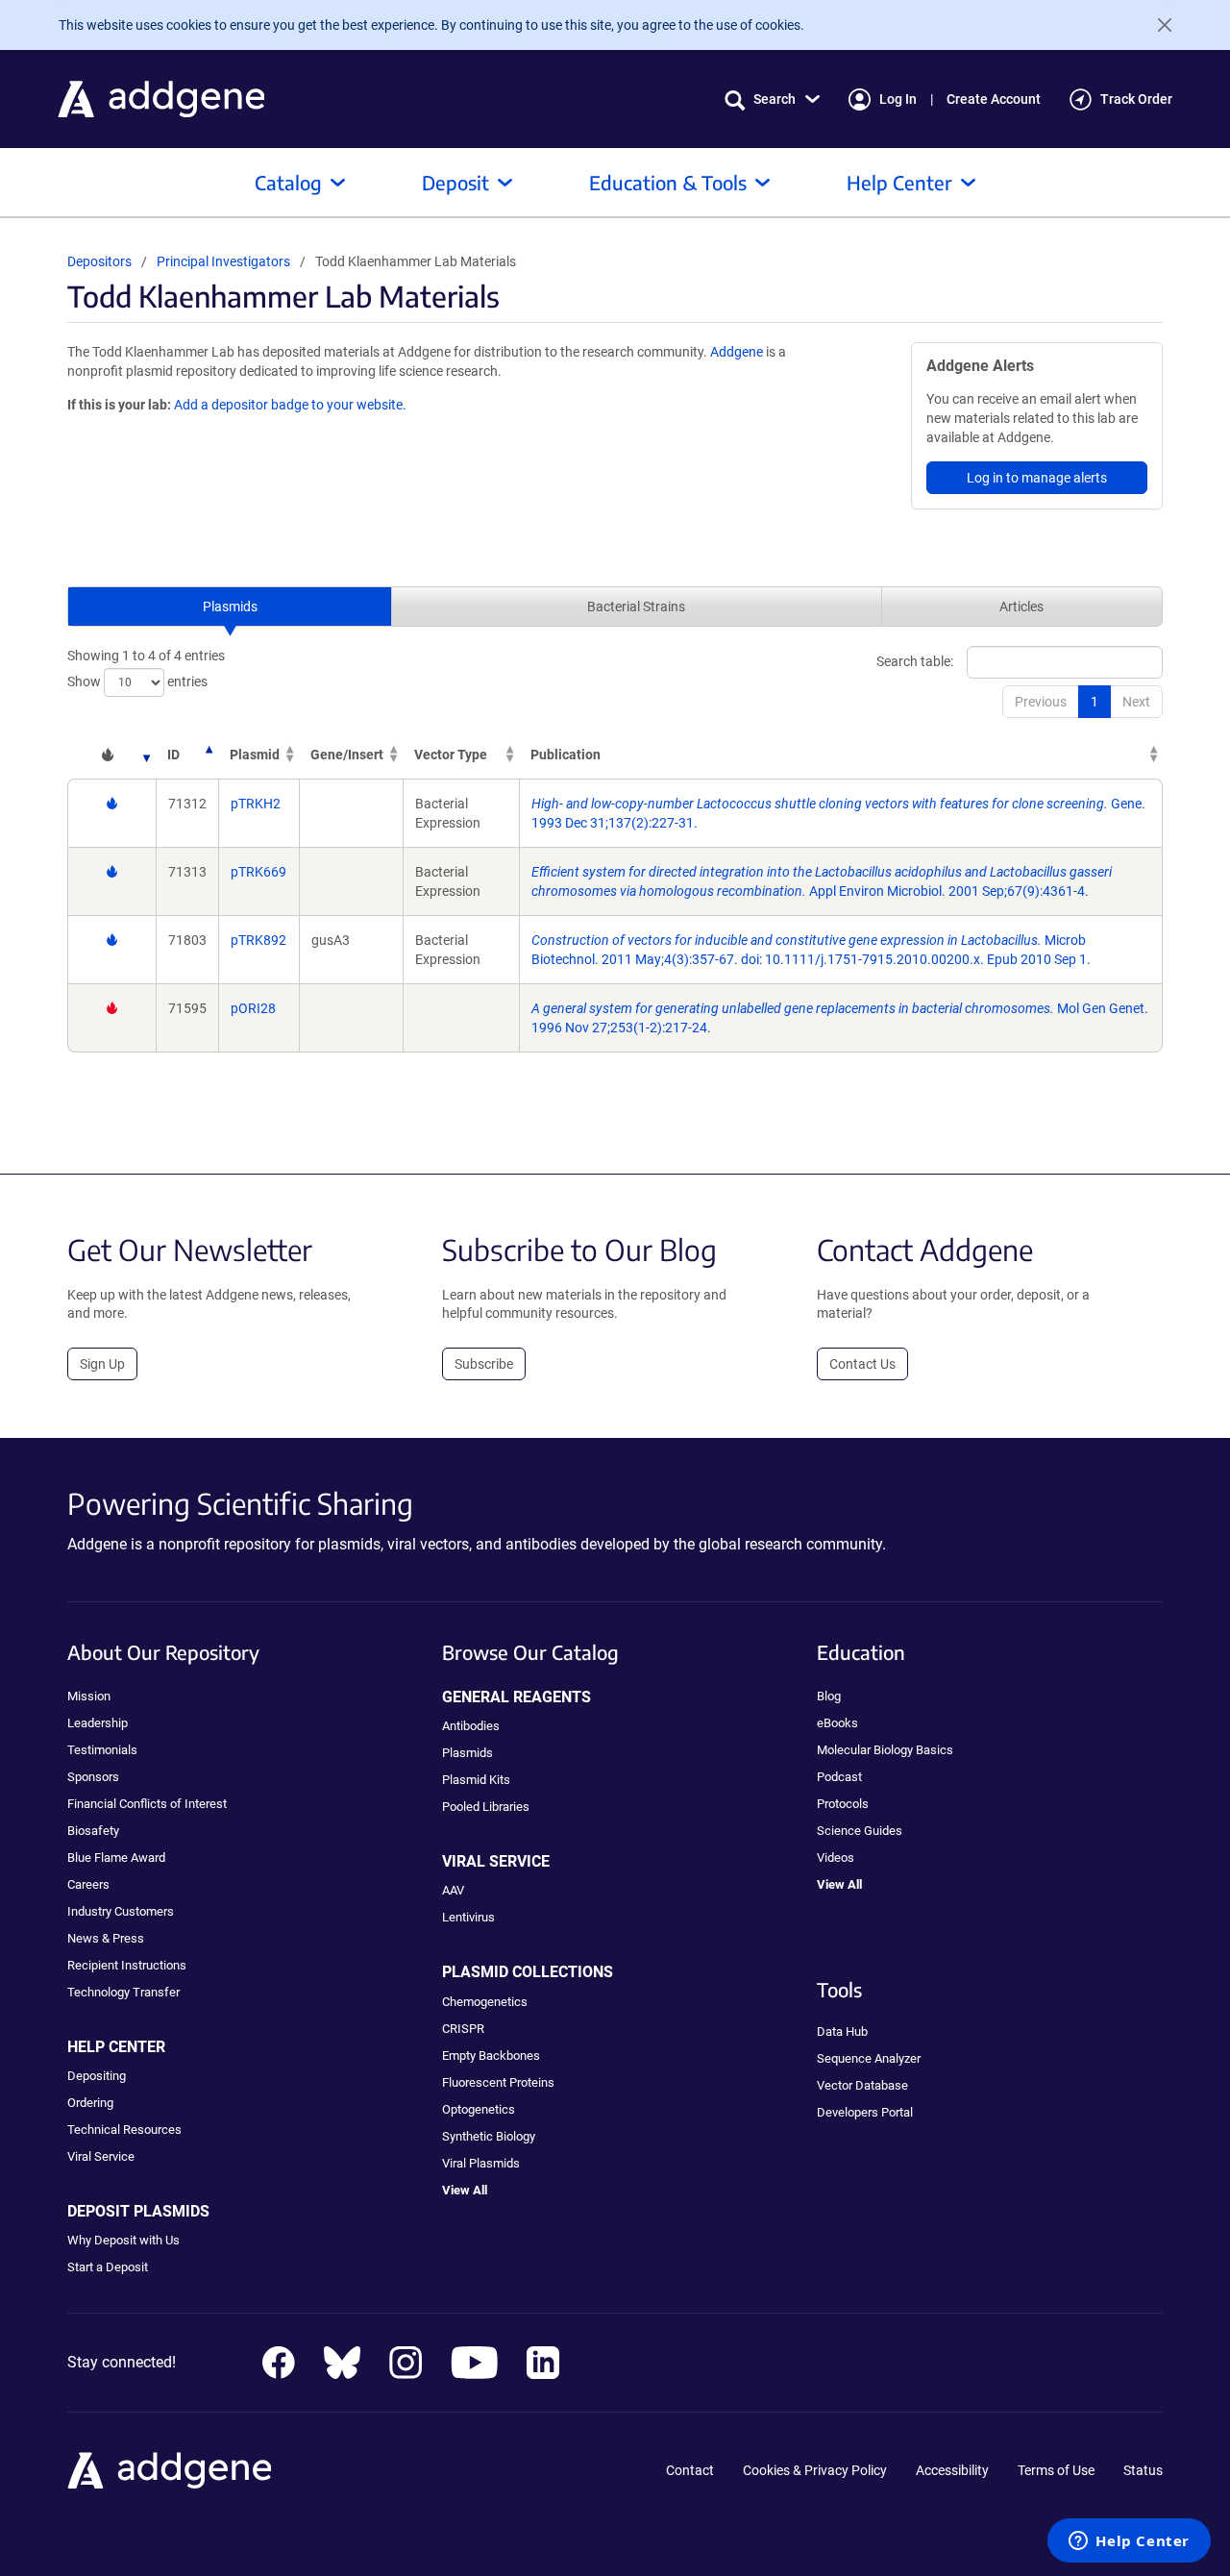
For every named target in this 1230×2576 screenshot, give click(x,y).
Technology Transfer (123, 1992)
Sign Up (102, 1364)
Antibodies (471, 1726)
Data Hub (842, 2031)
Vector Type (451, 755)
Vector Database (862, 2085)
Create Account (994, 99)
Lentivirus (468, 1917)
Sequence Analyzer (869, 2058)
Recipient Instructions (127, 1965)
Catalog (288, 182)
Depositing (97, 2076)
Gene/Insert (347, 755)
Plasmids (230, 607)
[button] (772, 99)
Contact (690, 2470)
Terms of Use (1056, 2470)
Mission (89, 1696)
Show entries (137, 681)
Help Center (899, 182)
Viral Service (101, 2156)
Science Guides (860, 1831)
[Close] (1157, 25)
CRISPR (463, 2029)
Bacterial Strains (636, 607)
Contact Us (862, 1364)
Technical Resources (124, 2130)
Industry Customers (121, 1911)
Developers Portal (865, 2112)
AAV (453, 1890)
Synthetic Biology (489, 2136)
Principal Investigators (223, 261)
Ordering (90, 2103)
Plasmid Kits (476, 1780)
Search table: (915, 660)
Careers (88, 1884)
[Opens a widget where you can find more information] (1129, 2542)
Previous (1041, 702)
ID (173, 755)
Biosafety (93, 1831)
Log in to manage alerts (1037, 478)
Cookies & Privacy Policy (815, 2470)
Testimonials (102, 1750)
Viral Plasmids (481, 2163)
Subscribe (484, 1364)
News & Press (106, 1938)
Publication (566, 755)
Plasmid (255, 755)
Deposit (455, 182)
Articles (1021, 607)
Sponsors (93, 1777)
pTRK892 (258, 940)
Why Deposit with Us (123, 2240)
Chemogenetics (485, 2002)
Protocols (843, 1804)
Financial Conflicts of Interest (147, 1804)
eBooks (837, 1723)
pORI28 (253, 1008)
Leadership (98, 1723)
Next (1136, 702)
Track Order (1136, 99)
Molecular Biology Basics (885, 1750)
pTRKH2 (256, 804)
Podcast (839, 1777)
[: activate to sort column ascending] (111, 755)
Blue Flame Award (116, 1858)
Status (1143, 2470)
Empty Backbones (491, 2056)
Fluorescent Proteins (498, 2082)
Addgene (737, 352)
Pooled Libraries (486, 1807)
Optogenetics (479, 2109)
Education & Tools (668, 182)
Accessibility (952, 2470)
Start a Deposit (108, 2267)
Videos (836, 1858)
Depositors (99, 261)
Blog (829, 1696)
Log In (898, 99)
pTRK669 (258, 872)
